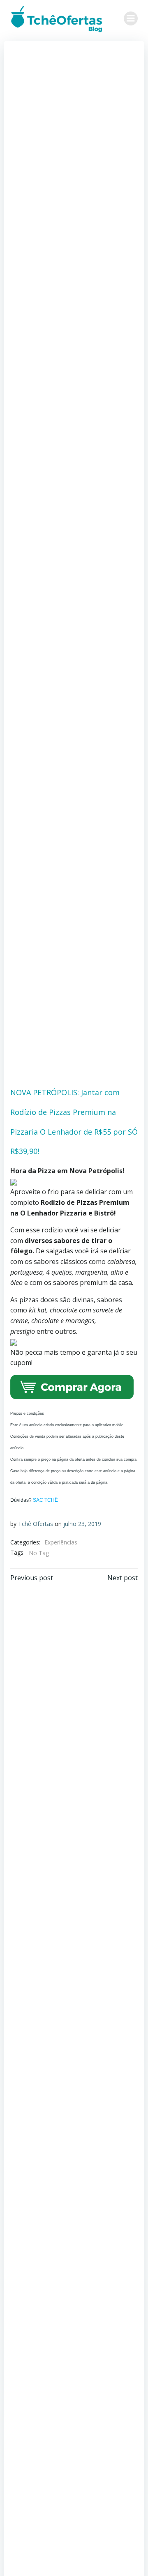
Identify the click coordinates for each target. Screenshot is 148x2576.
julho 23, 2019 (82, 1524)
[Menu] (131, 18)
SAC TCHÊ (45, 1500)
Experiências (61, 1542)
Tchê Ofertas (36, 1524)
